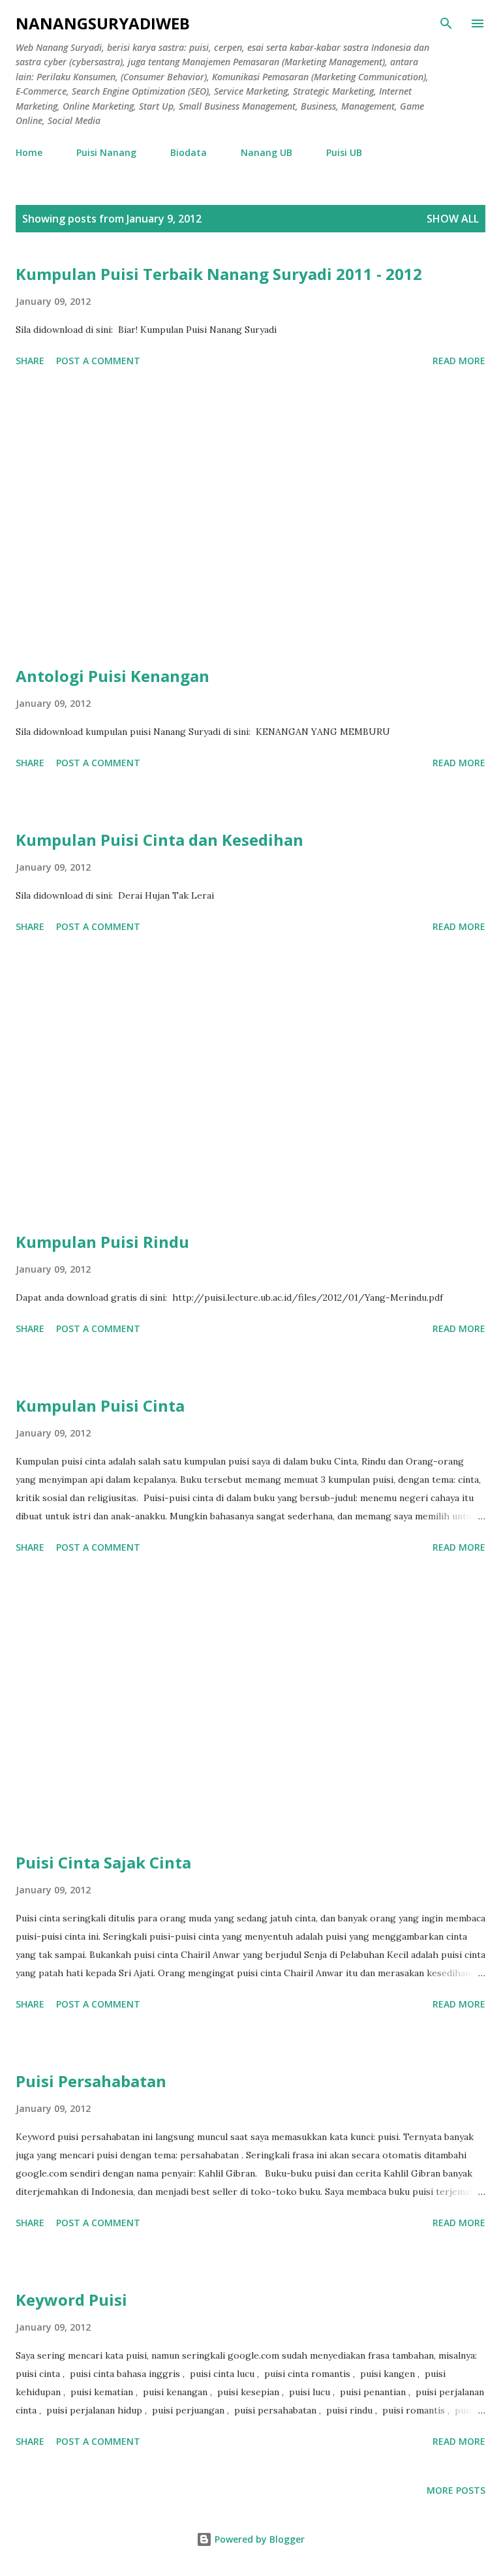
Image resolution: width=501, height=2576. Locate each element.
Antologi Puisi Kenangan (113, 676)
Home (29, 152)
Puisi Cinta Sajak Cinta (103, 1862)
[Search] (446, 23)
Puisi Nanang (106, 152)
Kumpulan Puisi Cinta (100, 1405)
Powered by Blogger (258, 2539)
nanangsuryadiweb (103, 23)
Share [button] (30, 361)
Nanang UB (266, 152)
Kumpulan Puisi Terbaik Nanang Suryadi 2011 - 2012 (219, 274)
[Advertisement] (250, 519)
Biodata (189, 152)
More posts (456, 2490)
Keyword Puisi (71, 2300)
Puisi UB (344, 152)
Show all (453, 219)
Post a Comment (98, 361)
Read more (459, 361)
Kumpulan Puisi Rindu (102, 1242)
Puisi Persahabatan (91, 2081)
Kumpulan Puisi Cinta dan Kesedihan (159, 840)
